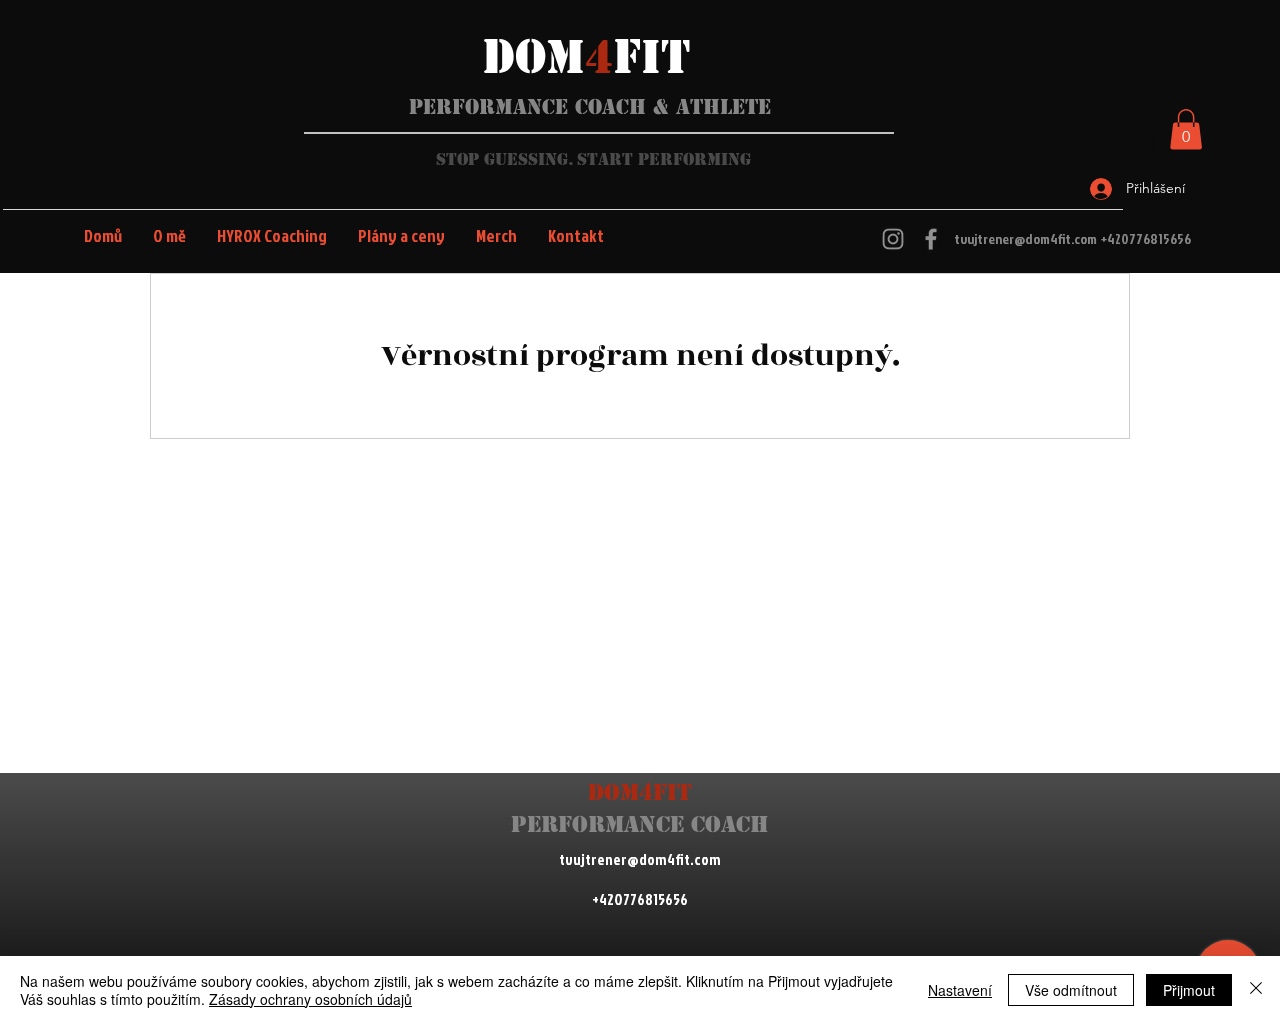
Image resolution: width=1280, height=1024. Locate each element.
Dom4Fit (640, 792)
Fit (651, 57)
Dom (534, 57)
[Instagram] (893, 239)
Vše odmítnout (1071, 990)
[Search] (1149, 144)
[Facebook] (931, 239)
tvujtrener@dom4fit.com (1025, 238)
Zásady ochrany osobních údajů (310, 999)
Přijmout (1189, 990)
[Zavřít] (1256, 990)
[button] (1186, 129)
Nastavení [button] (960, 990)
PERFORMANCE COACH (640, 824)
